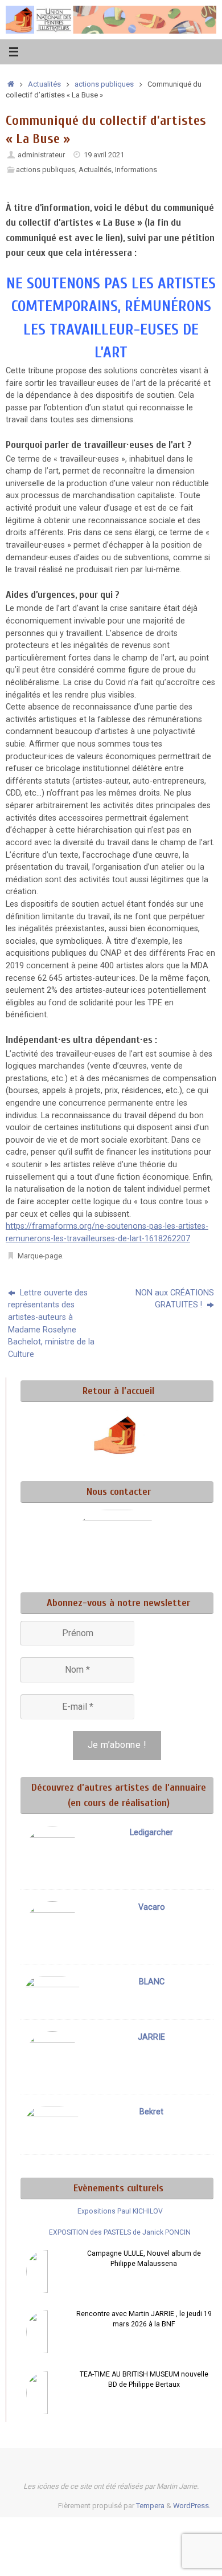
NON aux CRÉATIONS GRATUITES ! (175, 1299)
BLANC (152, 1982)
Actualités (44, 84)
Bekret (151, 2112)
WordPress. (192, 2506)
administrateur (41, 155)
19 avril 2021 (104, 155)
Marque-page (40, 1256)
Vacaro (152, 1907)
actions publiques (104, 84)
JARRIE (151, 2037)
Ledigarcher (151, 1833)
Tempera (150, 2506)
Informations (136, 170)
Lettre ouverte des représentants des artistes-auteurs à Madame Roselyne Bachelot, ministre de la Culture (51, 1324)
